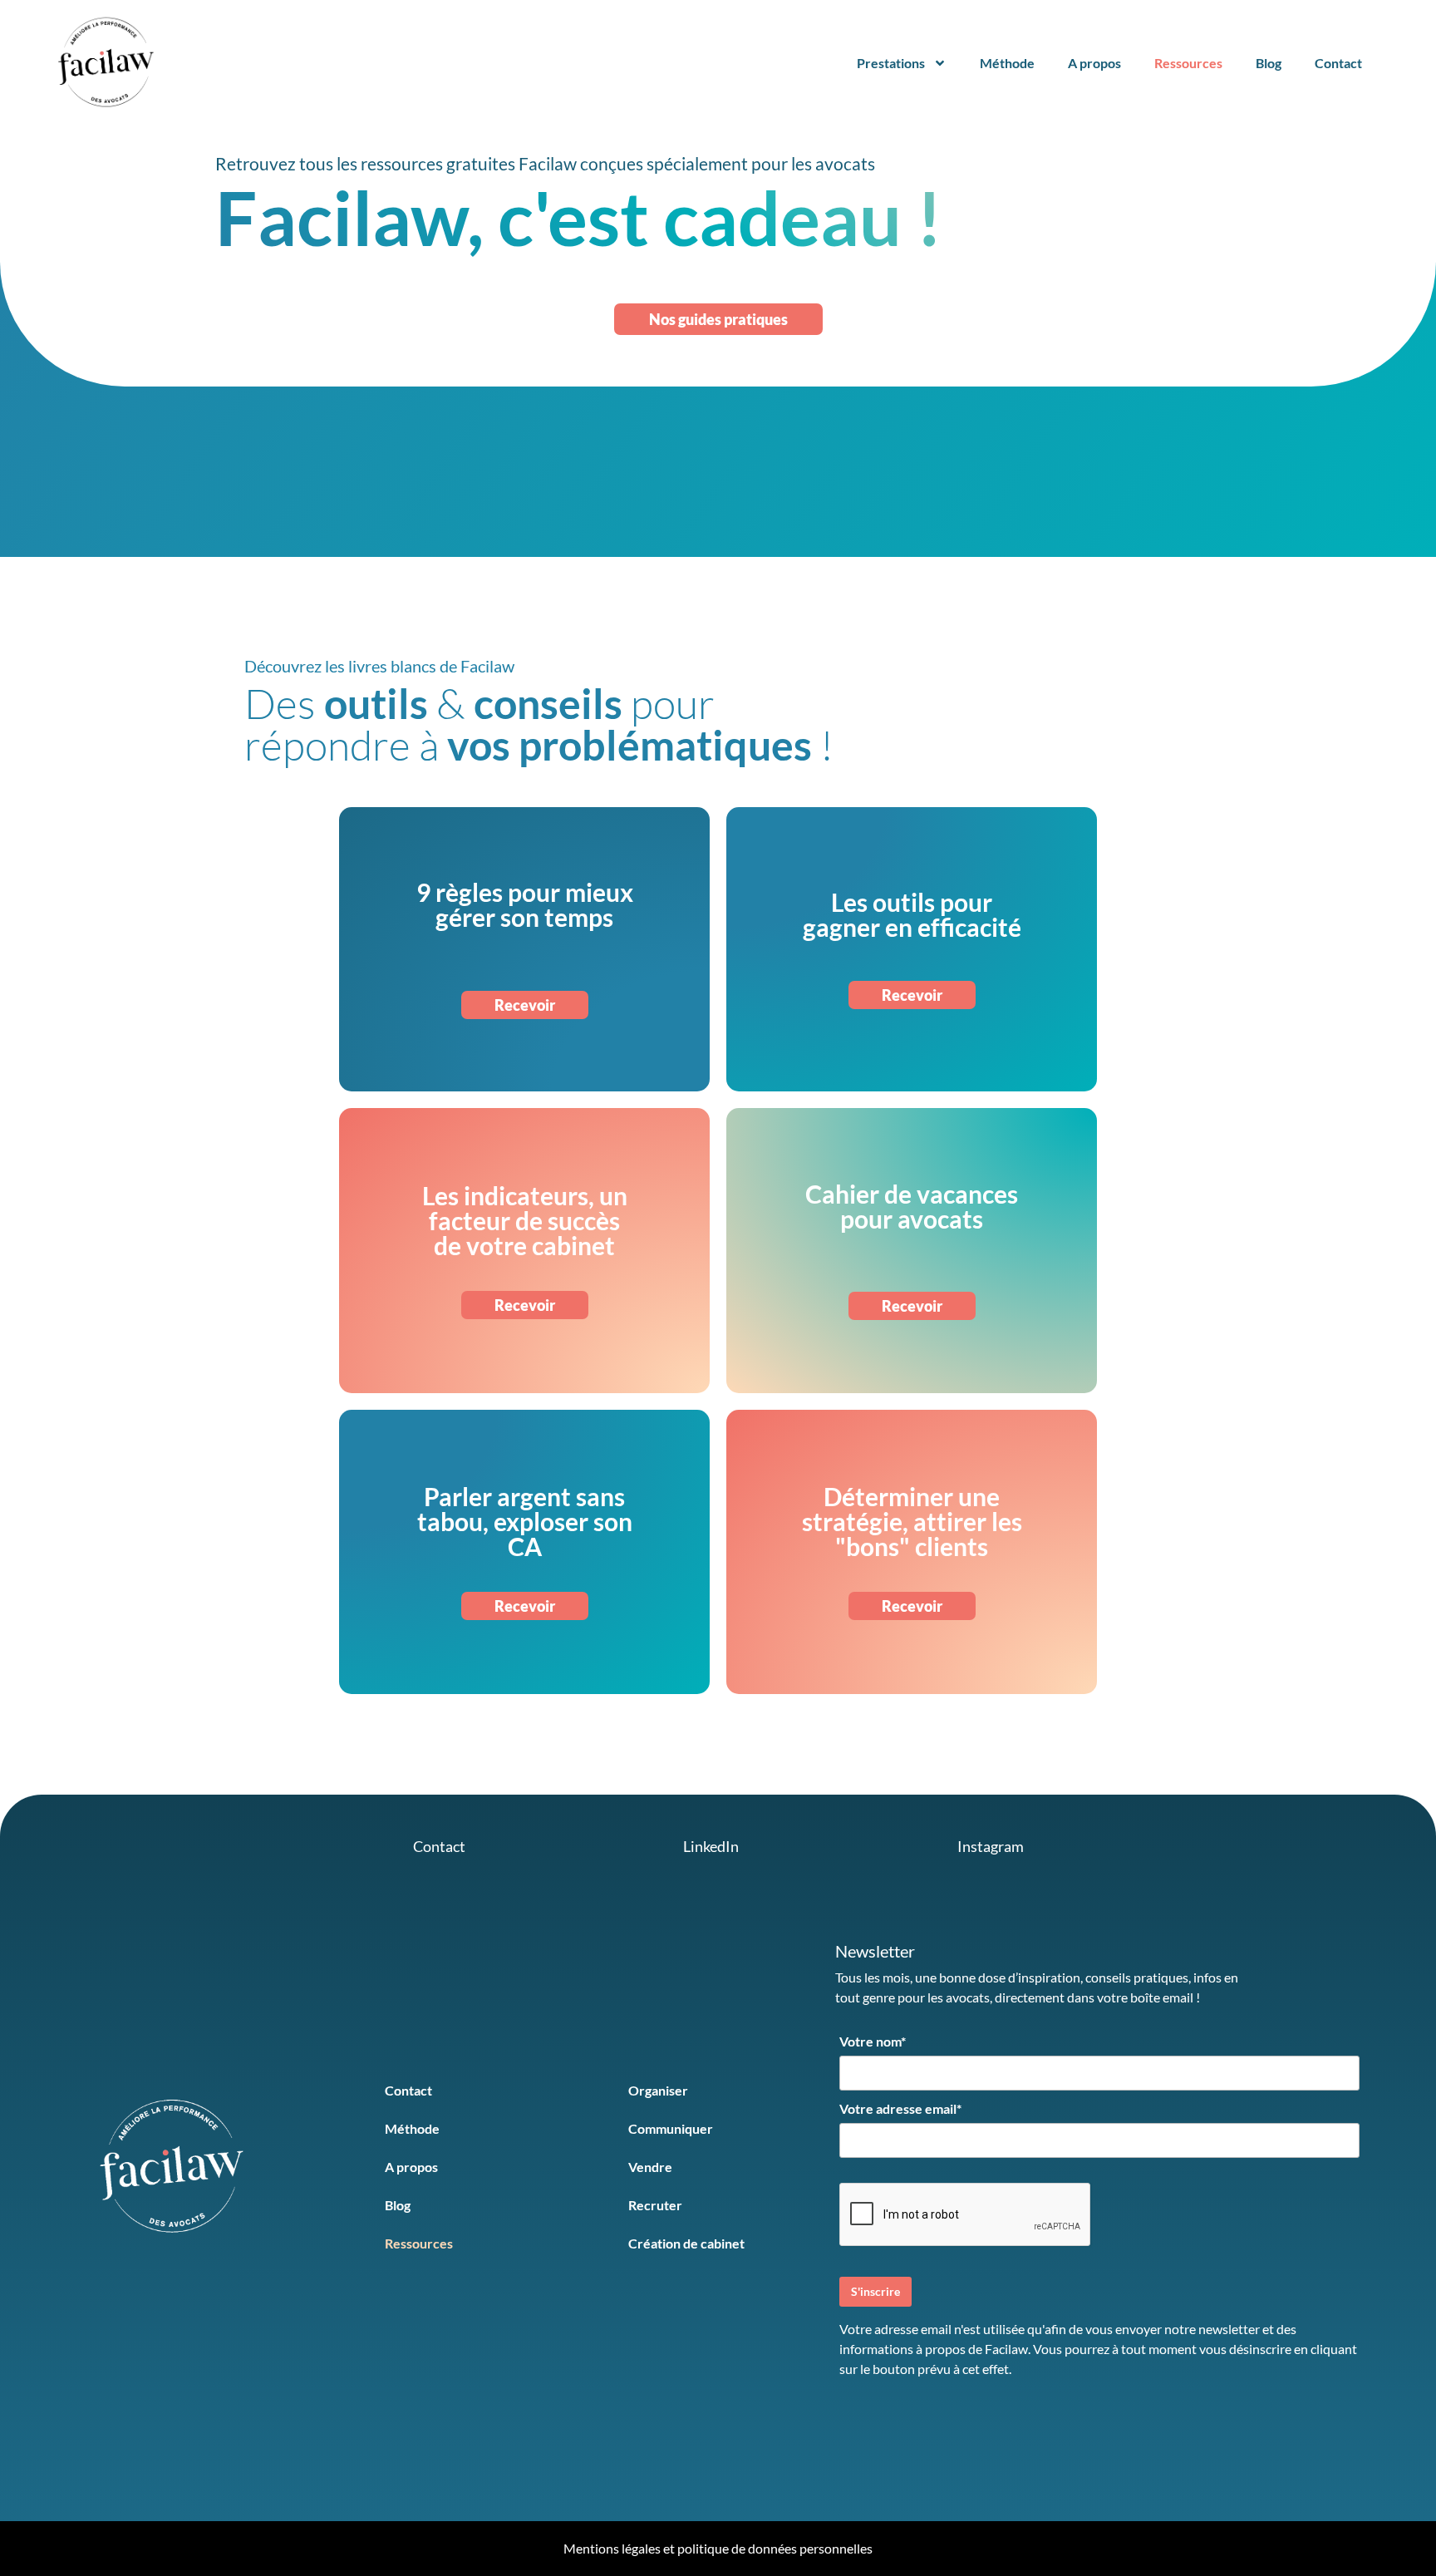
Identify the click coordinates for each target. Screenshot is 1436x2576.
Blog (1269, 63)
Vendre (650, 2167)
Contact (1338, 63)
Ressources (1188, 63)
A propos (1094, 63)
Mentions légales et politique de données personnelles (718, 2548)
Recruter (655, 2205)
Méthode (1007, 63)
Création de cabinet (686, 2243)
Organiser (658, 2090)
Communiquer (671, 2128)
